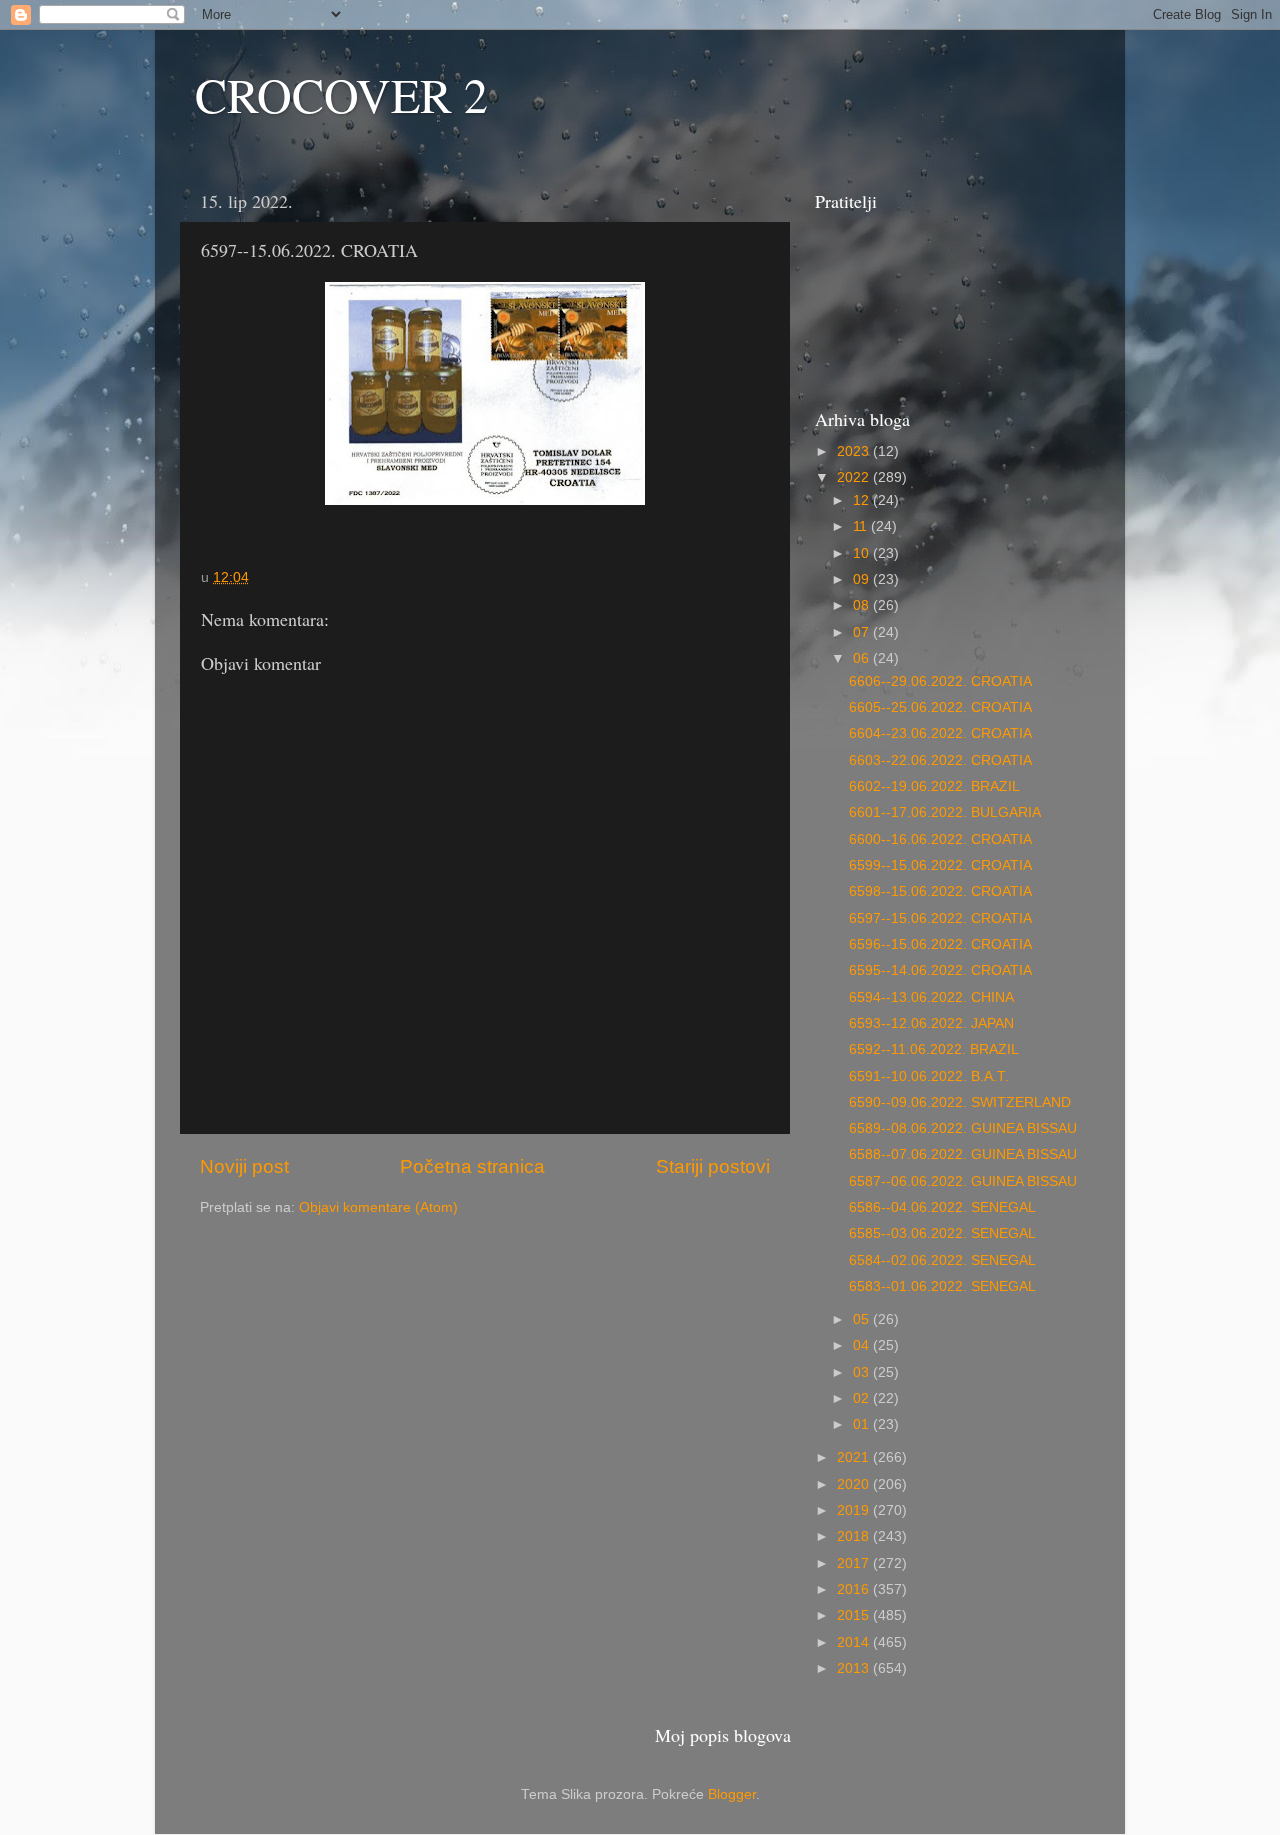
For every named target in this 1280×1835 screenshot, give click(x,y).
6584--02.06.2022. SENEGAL (942, 1260)
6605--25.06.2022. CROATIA (940, 707)
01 (863, 1424)
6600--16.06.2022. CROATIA (940, 839)
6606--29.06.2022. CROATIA (940, 681)
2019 (855, 1510)
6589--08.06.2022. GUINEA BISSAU (963, 1128)
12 (863, 500)
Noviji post (244, 1166)
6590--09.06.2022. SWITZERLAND (960, 1102)
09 (863, 579)
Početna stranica (472, 1166)
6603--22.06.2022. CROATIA (940, 760)
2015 (855, 1615)
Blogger (732, 1794)
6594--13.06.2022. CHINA (931, 997)
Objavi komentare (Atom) (378, 1207)
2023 (855, 451)
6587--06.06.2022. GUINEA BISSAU (963, 1181)
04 (863, 1345)
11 (862, 526)
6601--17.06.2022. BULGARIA (945, 812)
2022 (855, 477)
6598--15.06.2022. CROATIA (940, 891)
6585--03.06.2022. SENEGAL (942, 1233)
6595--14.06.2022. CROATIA (940, 970)
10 (863, 553)
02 (863, 1398)
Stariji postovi (713, 1166)
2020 (855, 1484)
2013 (855, 1668)
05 (863, 1319)
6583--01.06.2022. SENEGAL (942, 1286)
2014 (855, 1642)
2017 (855, 1563)
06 (863, 658)
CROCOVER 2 (341, 94)
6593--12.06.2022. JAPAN (931, 1023)
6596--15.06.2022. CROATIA (940, 944)
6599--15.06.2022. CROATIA (940, 865)
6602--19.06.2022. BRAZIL (934, 786)
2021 (855, 1457)
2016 (855, 1589)
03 (863, 1372)
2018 (855, 1536)
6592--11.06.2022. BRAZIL (934, 1049)
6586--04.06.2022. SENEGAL (942, 1207)
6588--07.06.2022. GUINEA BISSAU (963, 1154)
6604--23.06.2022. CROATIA (940, 733)
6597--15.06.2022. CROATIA (940, 918)
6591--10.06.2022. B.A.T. (929, 1076)
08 (863, 605)
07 (863, 632)
